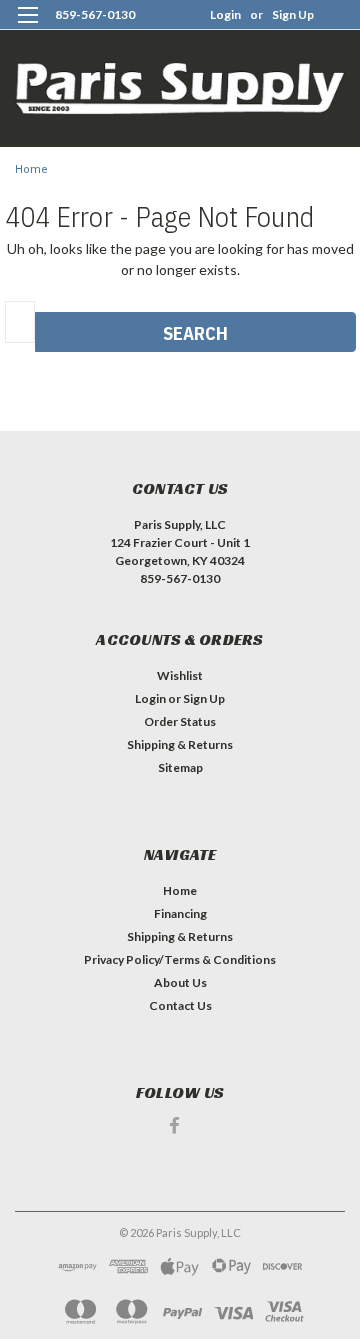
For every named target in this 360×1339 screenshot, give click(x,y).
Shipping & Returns (180, 744)
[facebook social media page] (174, 1125)
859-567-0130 (95, 14)
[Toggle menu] (27, 27)
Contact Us (180, 1005)
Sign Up (293, 14)
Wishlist (180, 675)
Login (225, 14)
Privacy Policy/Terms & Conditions (180, 959)
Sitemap (180, 767)
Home (31, 169)
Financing (180, 913)
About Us (180, 982)
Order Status (180, 721)
